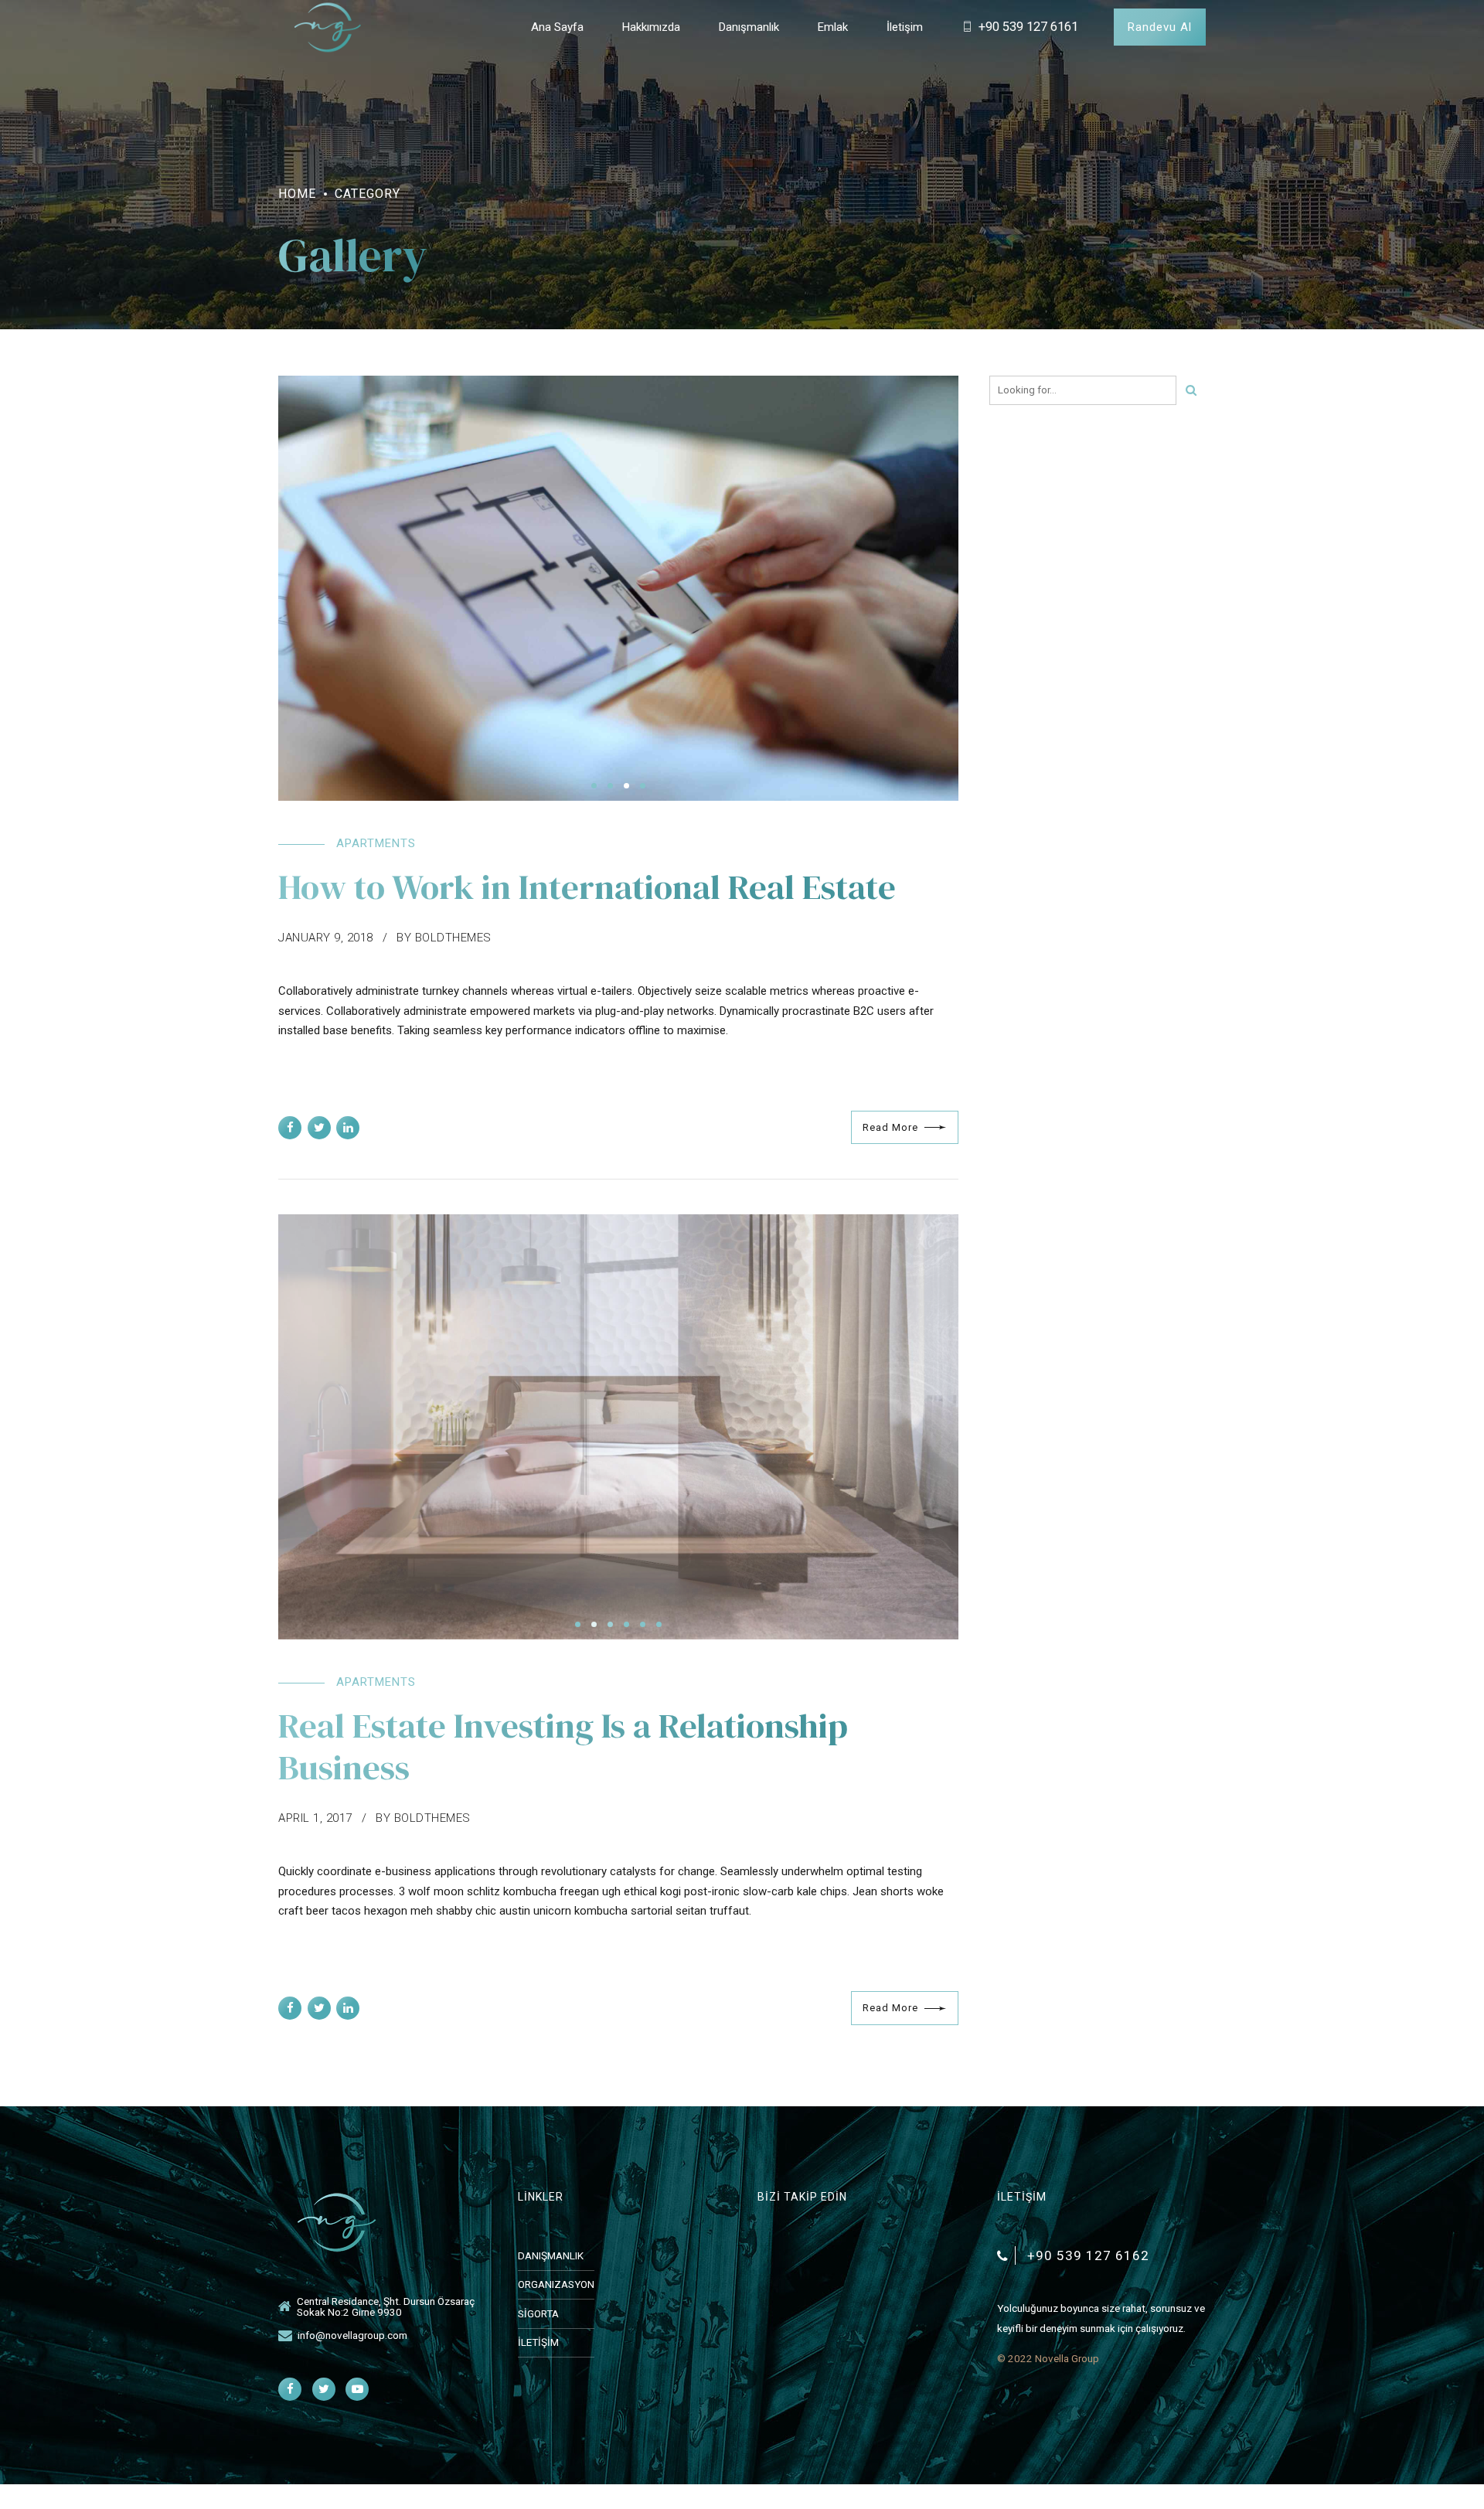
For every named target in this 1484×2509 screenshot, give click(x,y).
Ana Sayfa (557, 27)
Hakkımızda (651, 27)
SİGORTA (538, 2313)
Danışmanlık (749, 27)
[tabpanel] (618, 588)
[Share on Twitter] (319, 1128)
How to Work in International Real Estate (587, 887)
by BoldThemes (444, 938)
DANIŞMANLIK (551, 2255)
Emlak (833, 27)
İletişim (905, 27)
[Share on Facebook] (290, 1128)
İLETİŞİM (538, 2342)
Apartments (376, 843)
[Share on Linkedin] (348, 1128)
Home (297, 194)
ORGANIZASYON (556, 2284)
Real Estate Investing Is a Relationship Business (563, 1746)
